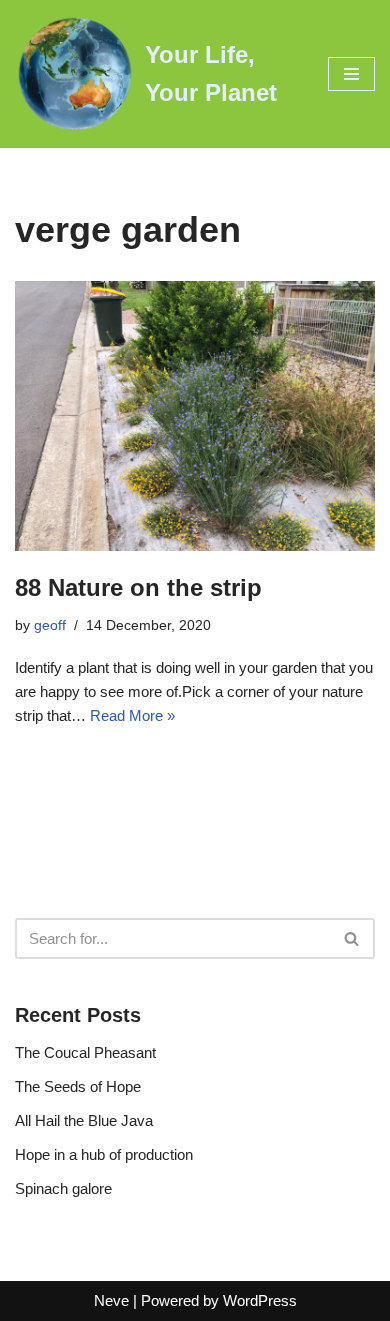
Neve (111, 1300)
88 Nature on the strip (138, 587)
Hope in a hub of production (104, 1154)
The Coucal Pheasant (85, 1052)
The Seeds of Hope (78, 1086)
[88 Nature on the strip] (195, 416)
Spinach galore (63, 1188)
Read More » (132, 715)
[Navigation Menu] (351, 74)
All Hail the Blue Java (84, 1120)
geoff (50, 625)
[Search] (352, 938)
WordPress (260, 1300)
